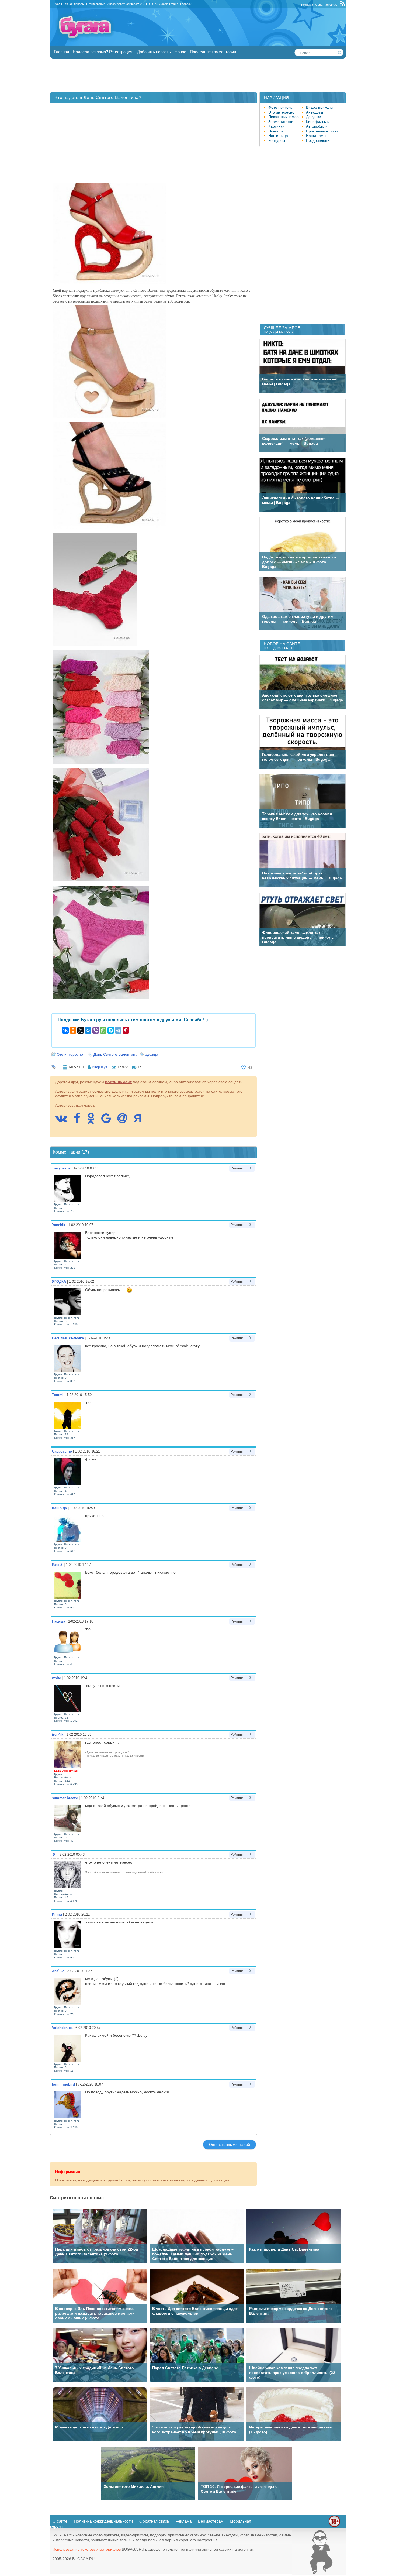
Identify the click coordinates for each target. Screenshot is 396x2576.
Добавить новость (154, 52)
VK (142, 4)
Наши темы (316, 136)
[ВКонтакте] (65, 1030)
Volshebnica (62, 2028)
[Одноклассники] (73, 1030)
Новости (276, 131)
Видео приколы (320, 107)
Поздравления (319, 140)
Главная (61, 52)
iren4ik (58, 1735)
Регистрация (96, 4)
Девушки (314, 117)
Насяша (59, 1621)
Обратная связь (326, 5)
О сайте (60, 2521)
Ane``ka (58, 1971)
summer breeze (65, 1798)
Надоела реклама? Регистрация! (103, 52)
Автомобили (317, 126)
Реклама (307, 5)
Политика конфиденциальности (103, 2521)
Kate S (57, 1565)
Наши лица (278, 136)
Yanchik (59, 1225)
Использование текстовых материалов (87, 2549)
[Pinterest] (126, 1030)
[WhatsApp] (103, 1030)
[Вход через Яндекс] (140, 1121)
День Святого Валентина (115, 1054)
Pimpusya (100, 1067)
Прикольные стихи (322, 131)
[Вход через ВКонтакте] (64, 1121)
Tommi (58, 1395)
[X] (81, 1030)
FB (148, 4)
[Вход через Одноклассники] (93, 1121)
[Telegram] (118, 1030)
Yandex (187, 4)
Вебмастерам (211, 2521)
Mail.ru (175, 4)
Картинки (276, 126)
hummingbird (63, 2084)
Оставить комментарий (230, 2145)
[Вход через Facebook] (80, 1121)
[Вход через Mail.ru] (125, 1121)
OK (154, 4)
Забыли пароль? (74, 4)
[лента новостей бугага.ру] (343, 5)
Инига (57, 1914)
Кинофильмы (318, 122)
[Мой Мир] (88, 1030)
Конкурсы (277, 140)
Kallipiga (59, 1508)
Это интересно (70, 1054)
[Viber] (96, 1030)
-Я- (54, 1855)
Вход (57, 4)
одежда (152, 1054)
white (56, 1678)
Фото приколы (281, 107)
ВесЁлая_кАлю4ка (68, 1338)
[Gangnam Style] (319, 2573)
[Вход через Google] (109, 1121)
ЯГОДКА (59, 1282)
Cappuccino (62, 1451)
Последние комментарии (213, 52)
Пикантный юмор (284, 117)
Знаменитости (281, 122)
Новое (180, 52)
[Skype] (111, 1030)
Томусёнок (61, 1168)
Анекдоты (315, 112)
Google (164, 4)
